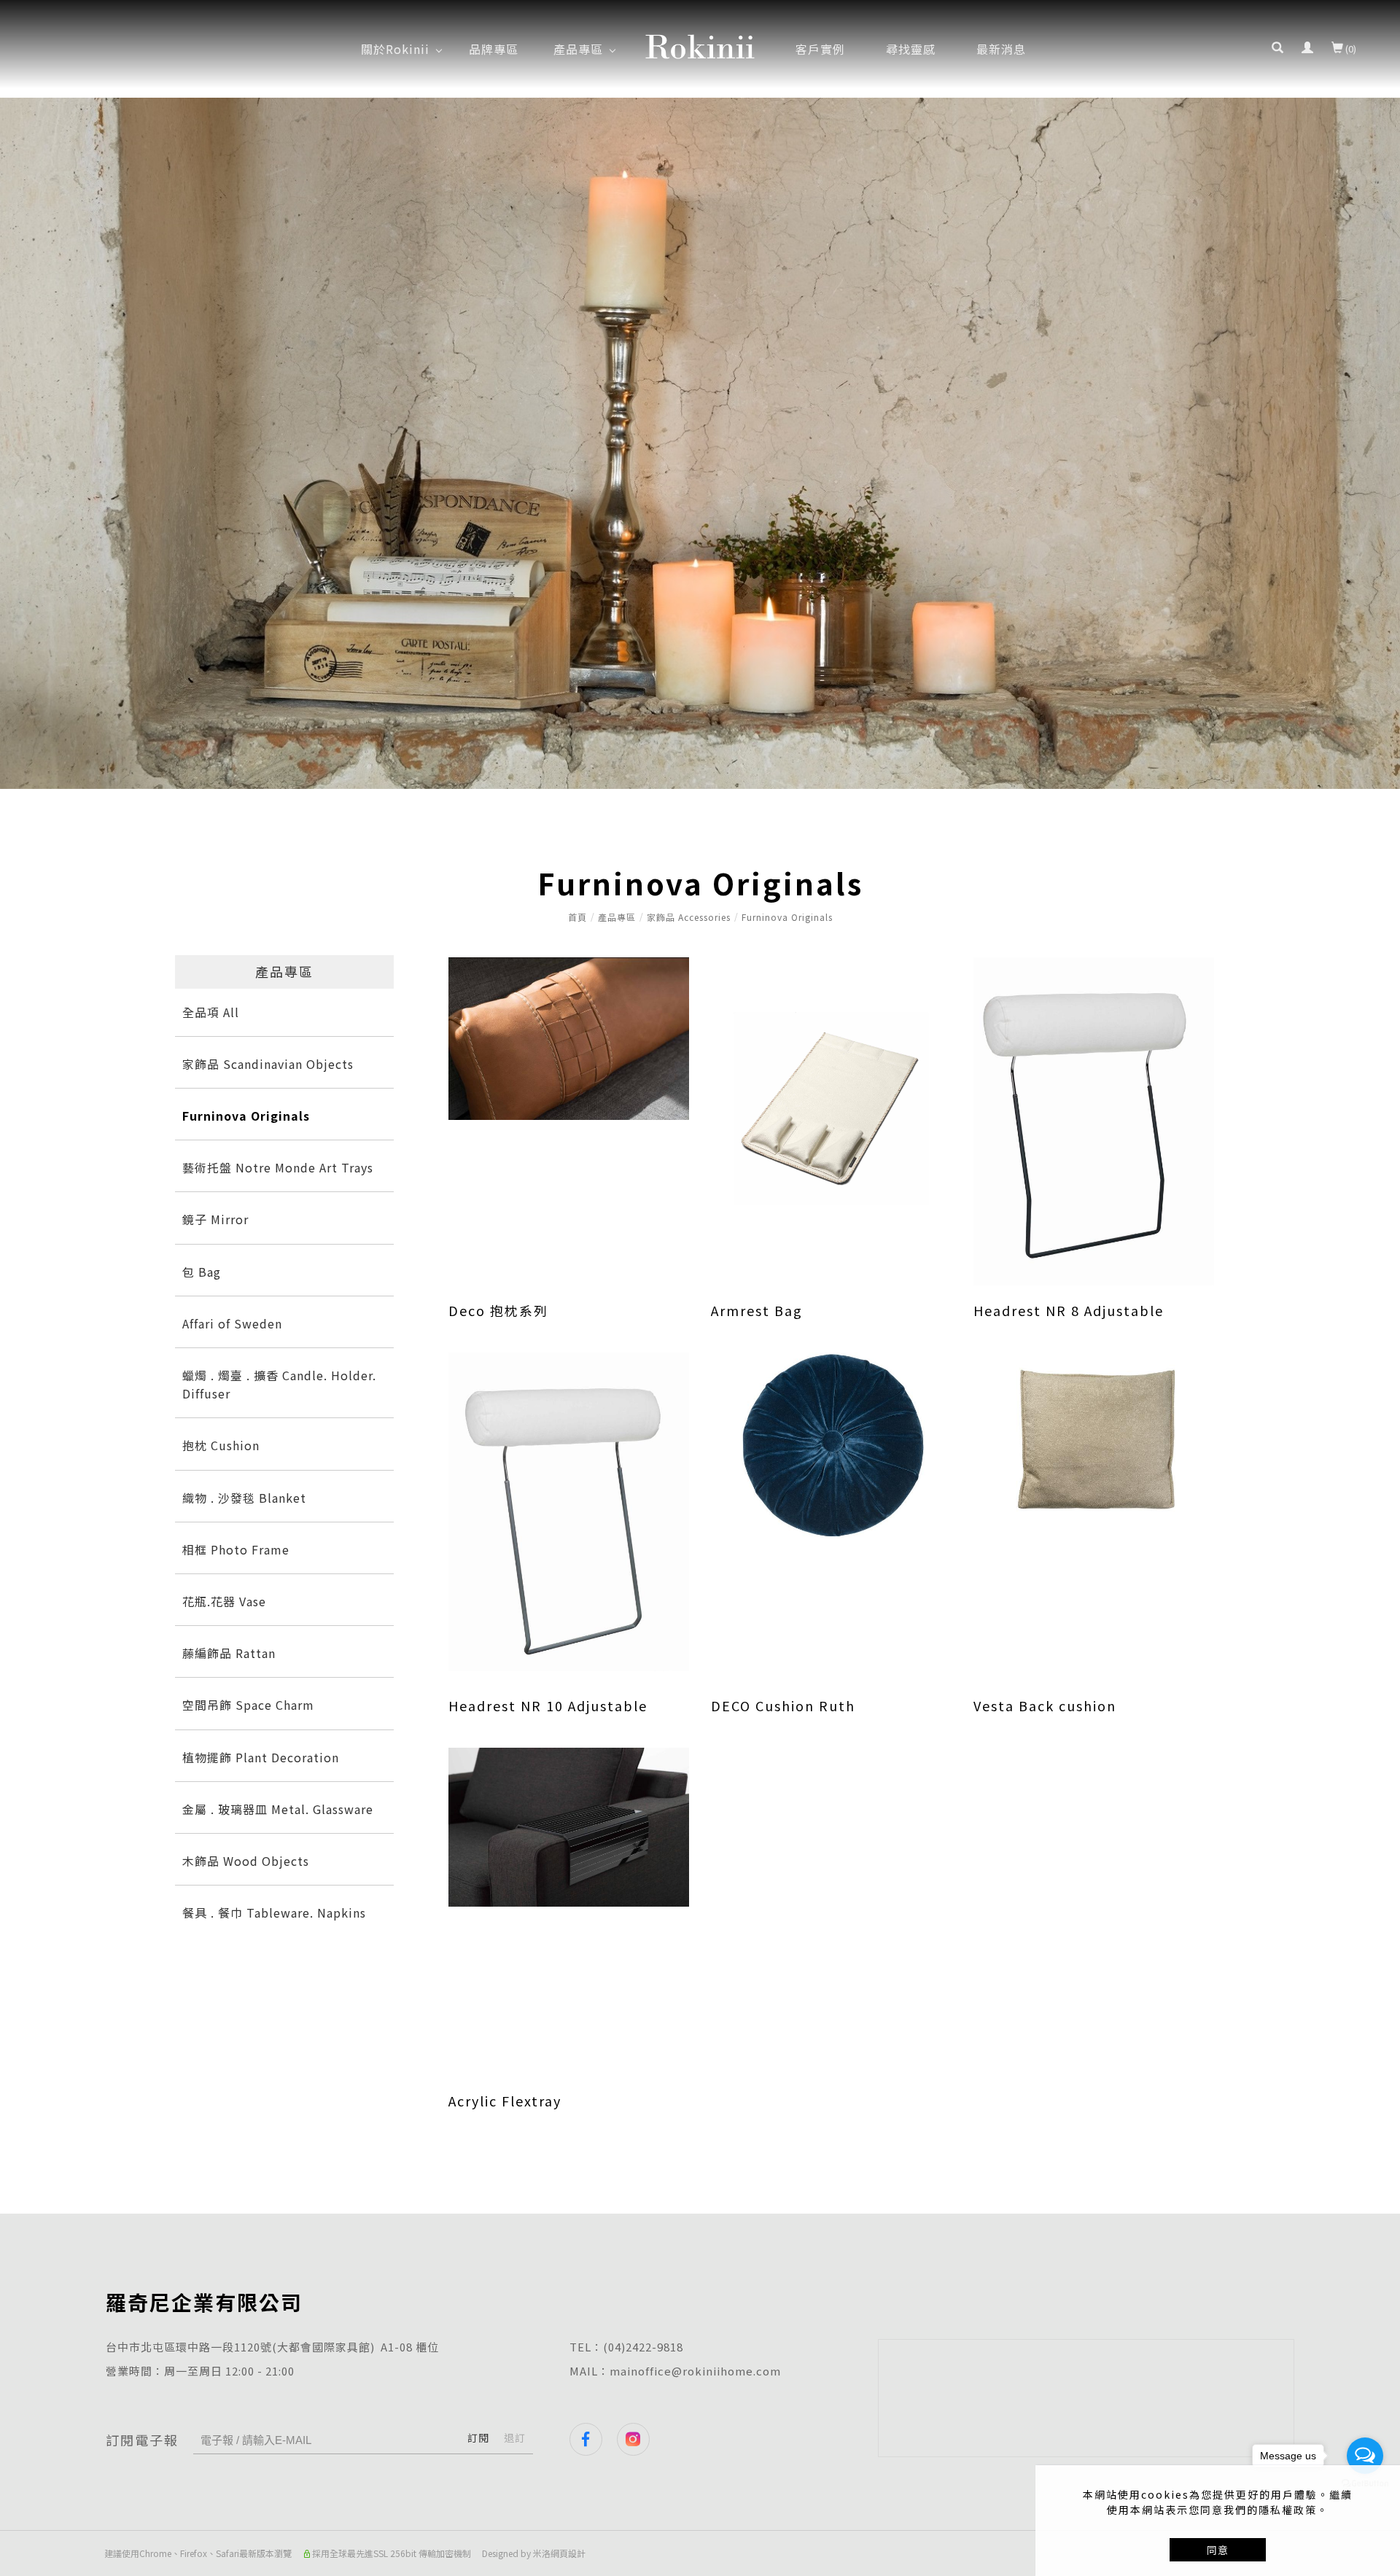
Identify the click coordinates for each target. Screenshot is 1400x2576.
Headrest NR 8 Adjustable (1069, 1310)
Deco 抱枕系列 (498, 1310)
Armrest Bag (757, 1310)
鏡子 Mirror (215, 1219)
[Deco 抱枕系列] (569, 1037)
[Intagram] (641, 2439)
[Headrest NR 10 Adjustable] (569, 1510)
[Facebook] (593, 2439)
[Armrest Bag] (831, 1107)
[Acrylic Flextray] (569, 1826)
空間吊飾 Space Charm (248, 1705)
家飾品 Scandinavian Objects (268, 1064)
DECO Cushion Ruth (783, 1705)
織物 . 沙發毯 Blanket (244, 1498)
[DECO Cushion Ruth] (831, 1444)
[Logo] (700, 44)
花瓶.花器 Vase (224, 1601)
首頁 (577, 917)
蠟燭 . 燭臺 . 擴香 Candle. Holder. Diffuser (279, 1384)
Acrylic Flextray (505, 2101)
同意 (1218, 2550)
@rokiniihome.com (726, 2371)
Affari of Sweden (232, 1323)
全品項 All (211, 1012)
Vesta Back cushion (1045, 1705)
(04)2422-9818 (643, 2347)
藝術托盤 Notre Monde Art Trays (278, 1167)
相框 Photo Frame (236, 1549)
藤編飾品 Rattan (229, 1653)
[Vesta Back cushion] (1094, 1441)
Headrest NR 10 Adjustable (548, 1705)
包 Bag (202, 1272)
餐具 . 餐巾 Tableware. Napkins (274, 1912)
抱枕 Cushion (221, 1445)
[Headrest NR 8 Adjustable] (1094, 1120)
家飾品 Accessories (689, 917)
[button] (1277, 49)
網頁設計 (568, 2553)
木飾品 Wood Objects (246, 1861)
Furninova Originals (787, 917)
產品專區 (617, 917)
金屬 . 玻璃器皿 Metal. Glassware (278, 1809)
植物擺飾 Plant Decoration (261, 1757)
